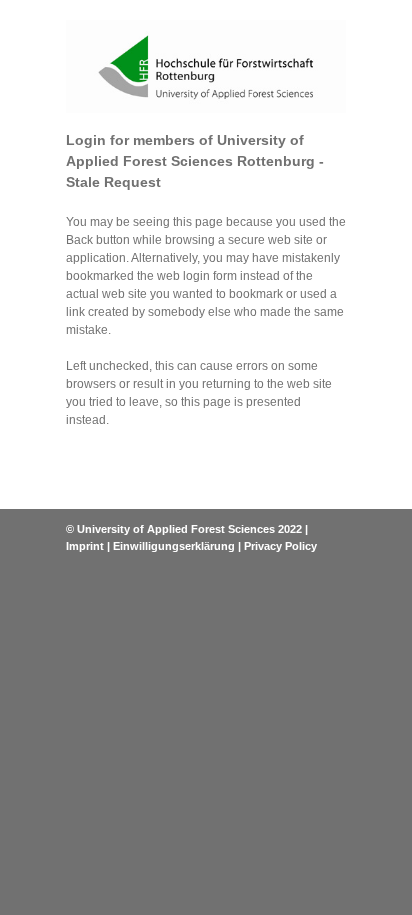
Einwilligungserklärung (174, 546)
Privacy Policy (280, 546)
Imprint (85, 546)
